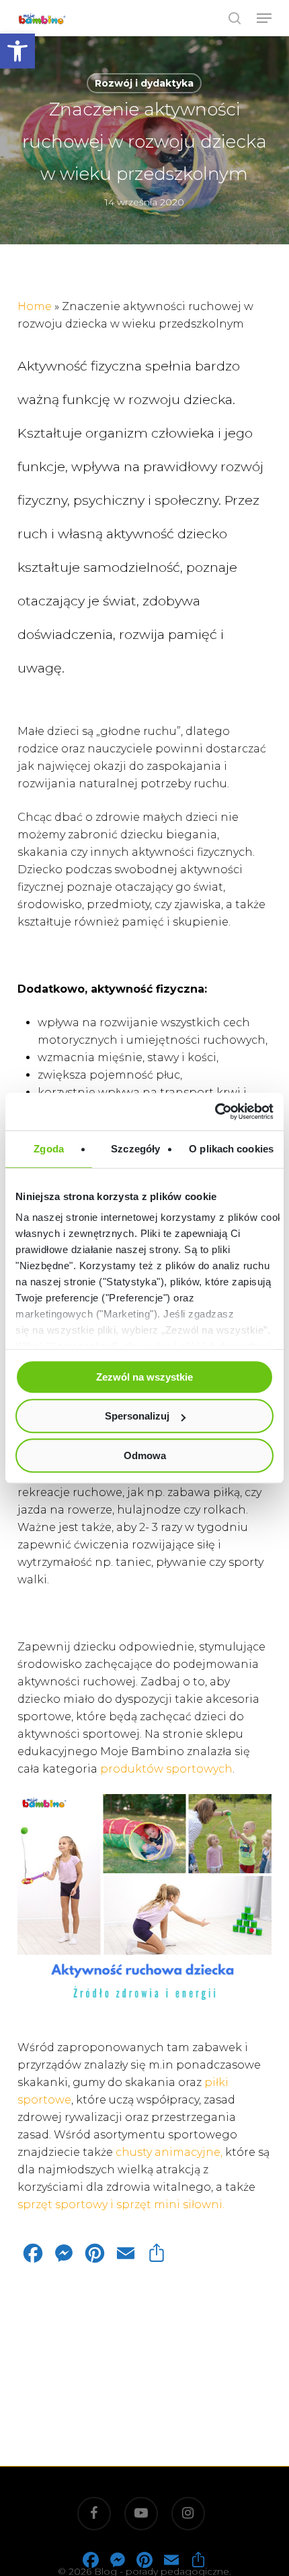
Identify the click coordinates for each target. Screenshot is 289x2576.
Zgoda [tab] (49, 1149)
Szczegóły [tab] (135, 1149)
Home (35, 306)
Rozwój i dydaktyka (144, 83)
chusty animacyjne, (169, 2152)
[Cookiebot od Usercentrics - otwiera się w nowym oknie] (215, 1111)
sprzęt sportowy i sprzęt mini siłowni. (124, 2205)
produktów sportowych (165, 1769)
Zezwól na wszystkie (144, 1377)
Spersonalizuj (137, 1416)
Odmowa (145, 1455)
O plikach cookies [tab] (231, 1149)
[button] (17, 51)
